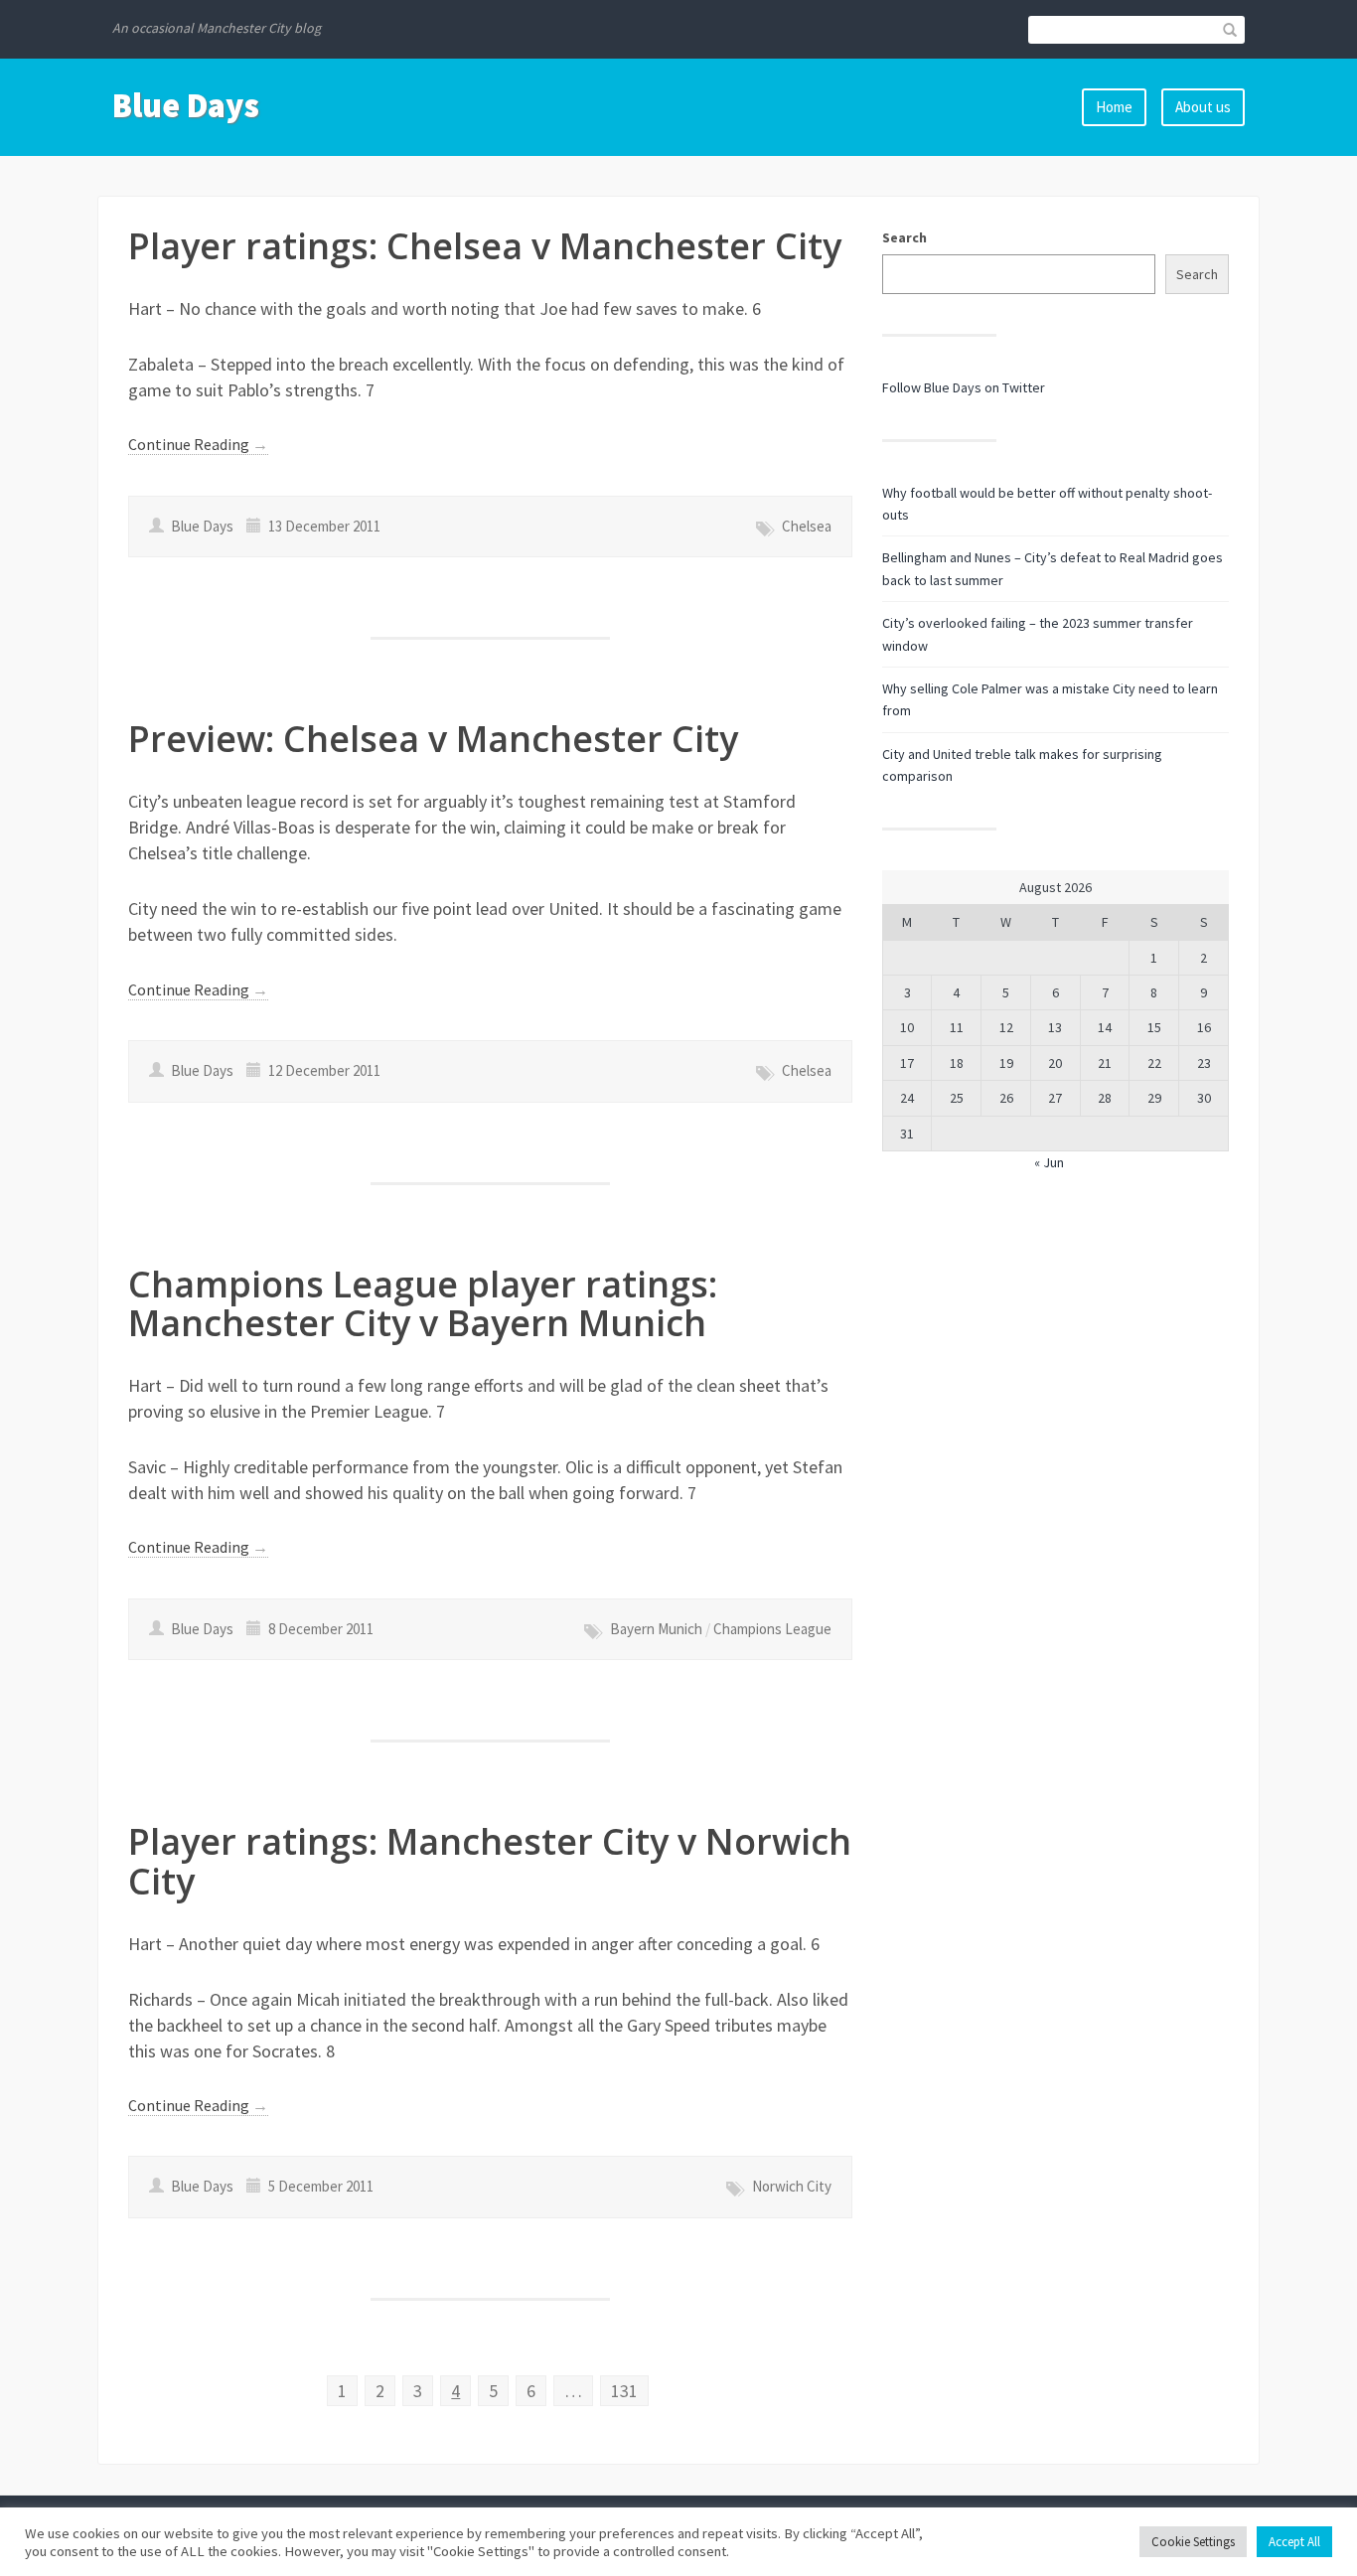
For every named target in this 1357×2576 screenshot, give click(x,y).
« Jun (1049, 1162)
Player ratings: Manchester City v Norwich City (490, 1861)
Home (1114, 107)
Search (905, 237)
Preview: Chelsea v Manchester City (433, 739)
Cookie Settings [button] (1193, 2542)
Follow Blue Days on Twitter (964, 387)
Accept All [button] (1294, 2542)
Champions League (772, 1629)
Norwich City (792, 2186)
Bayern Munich (656, 1629)
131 (624, 2391)
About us (1203, 107)
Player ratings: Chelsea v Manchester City (485, 246)
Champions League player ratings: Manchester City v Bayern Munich (423, 1304)
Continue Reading (198, 444)
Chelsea (807, 526)
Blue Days (186, 105)
